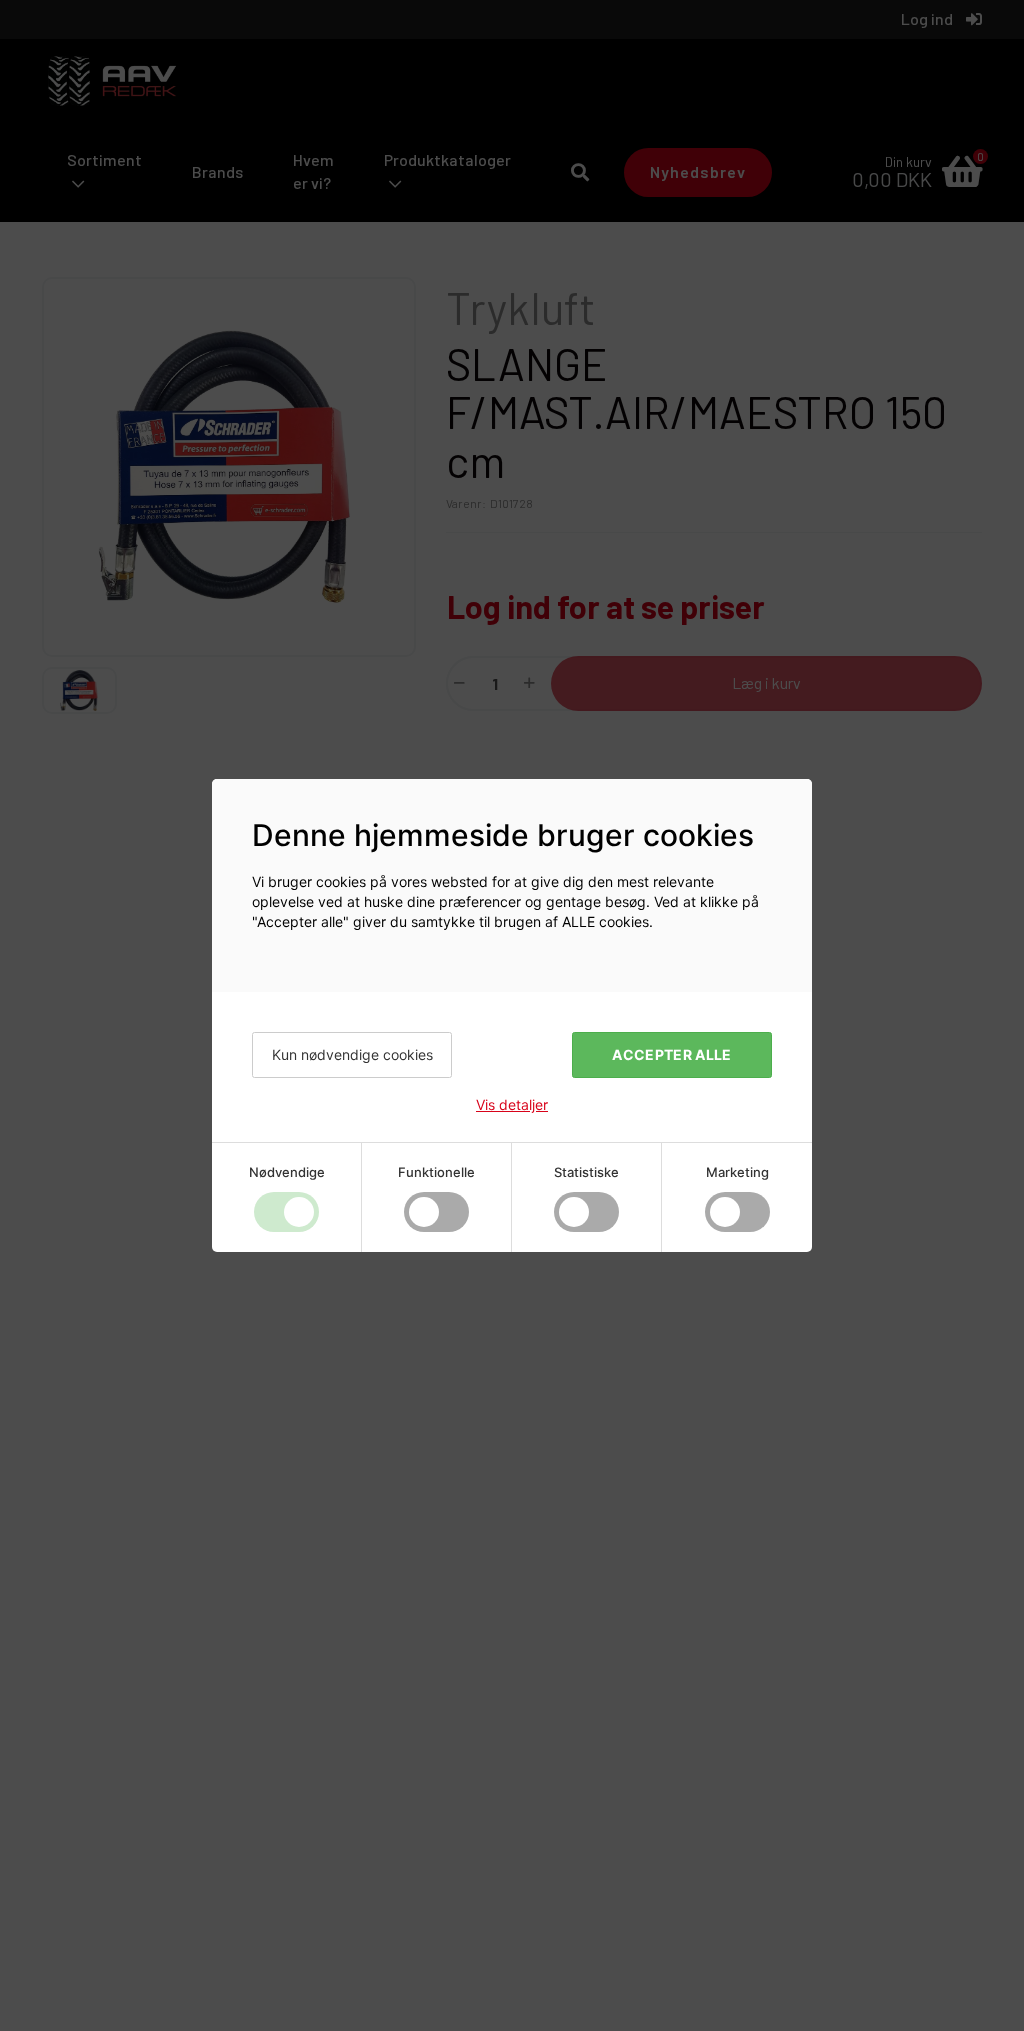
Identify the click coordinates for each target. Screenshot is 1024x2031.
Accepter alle (672, 1054)
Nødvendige (287, 1172)
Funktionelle (436, 1172)
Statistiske (586, 1172)
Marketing (737, 1172)
